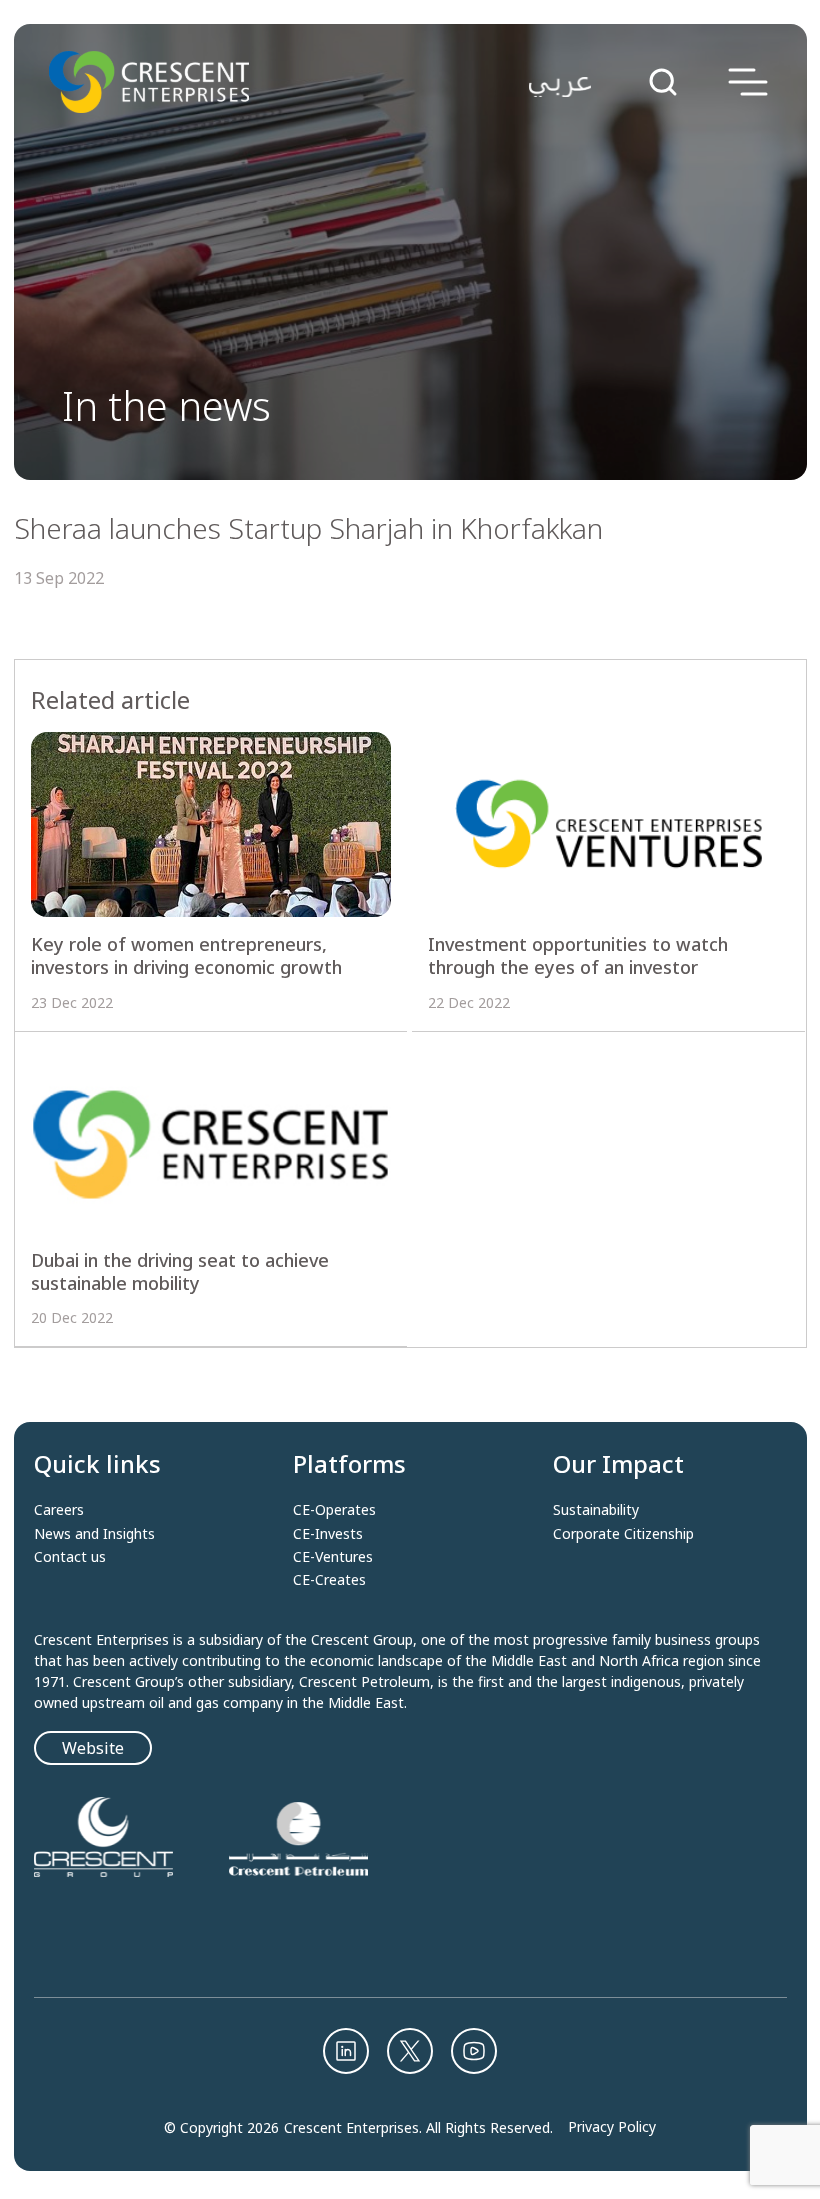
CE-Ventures (333, 1557)
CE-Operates (334, 1510)
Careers (59, 1510)
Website (93, 1748)
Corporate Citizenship (623, 1534)
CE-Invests (328, 1534)
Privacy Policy (612, 2127)
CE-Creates (329, 1580)
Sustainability (596, 1510)
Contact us (70, 1557)
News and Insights (94, 1534)
